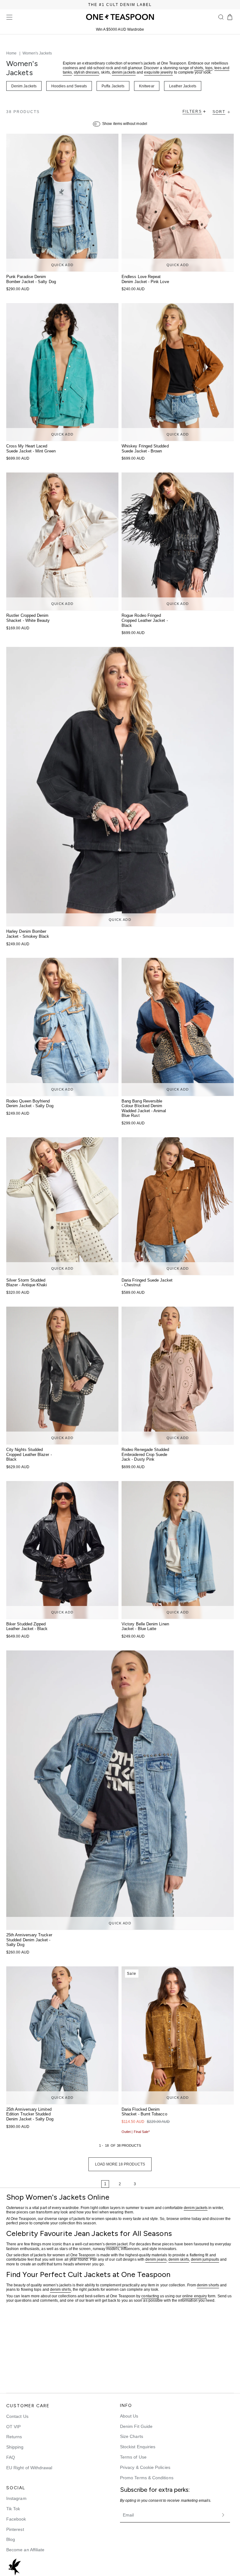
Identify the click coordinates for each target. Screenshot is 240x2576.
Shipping (15, 2447)
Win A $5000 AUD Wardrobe (120, 29)
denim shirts (60, 2290)
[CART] (230, 17)
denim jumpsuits (205, 2260)
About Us (129, 2416)
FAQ (11, 2457)
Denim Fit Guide (136, 2426)
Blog (11, 2539)
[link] (86, 2184)
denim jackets (124, 72)
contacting (150, 2296)
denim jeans (156, 2260)
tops (209, 68)
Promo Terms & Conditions (147, 2478)
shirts (199, 68)
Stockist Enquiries (138, 2447)
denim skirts (179, 2260)
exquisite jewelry (158, 72)
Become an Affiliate (25, 2550)
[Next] (154, 2184)
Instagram (16, 2498)
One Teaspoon (83, 2255)
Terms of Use (133, 2457)
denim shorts (208, 2285)
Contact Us (17, 2416)
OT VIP (13, 2427)
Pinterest (15, 2529)
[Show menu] (9, 17)
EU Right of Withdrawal (29, 2468)
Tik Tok (13, 2509)
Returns (14, 2437)
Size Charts (132, 2436)
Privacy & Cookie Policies (145, 2467)
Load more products (120, 2164)
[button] (221, 17)
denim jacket (117, 2244)
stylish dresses (86, 72)
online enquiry (195, 2296)
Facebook (16, 2519)
